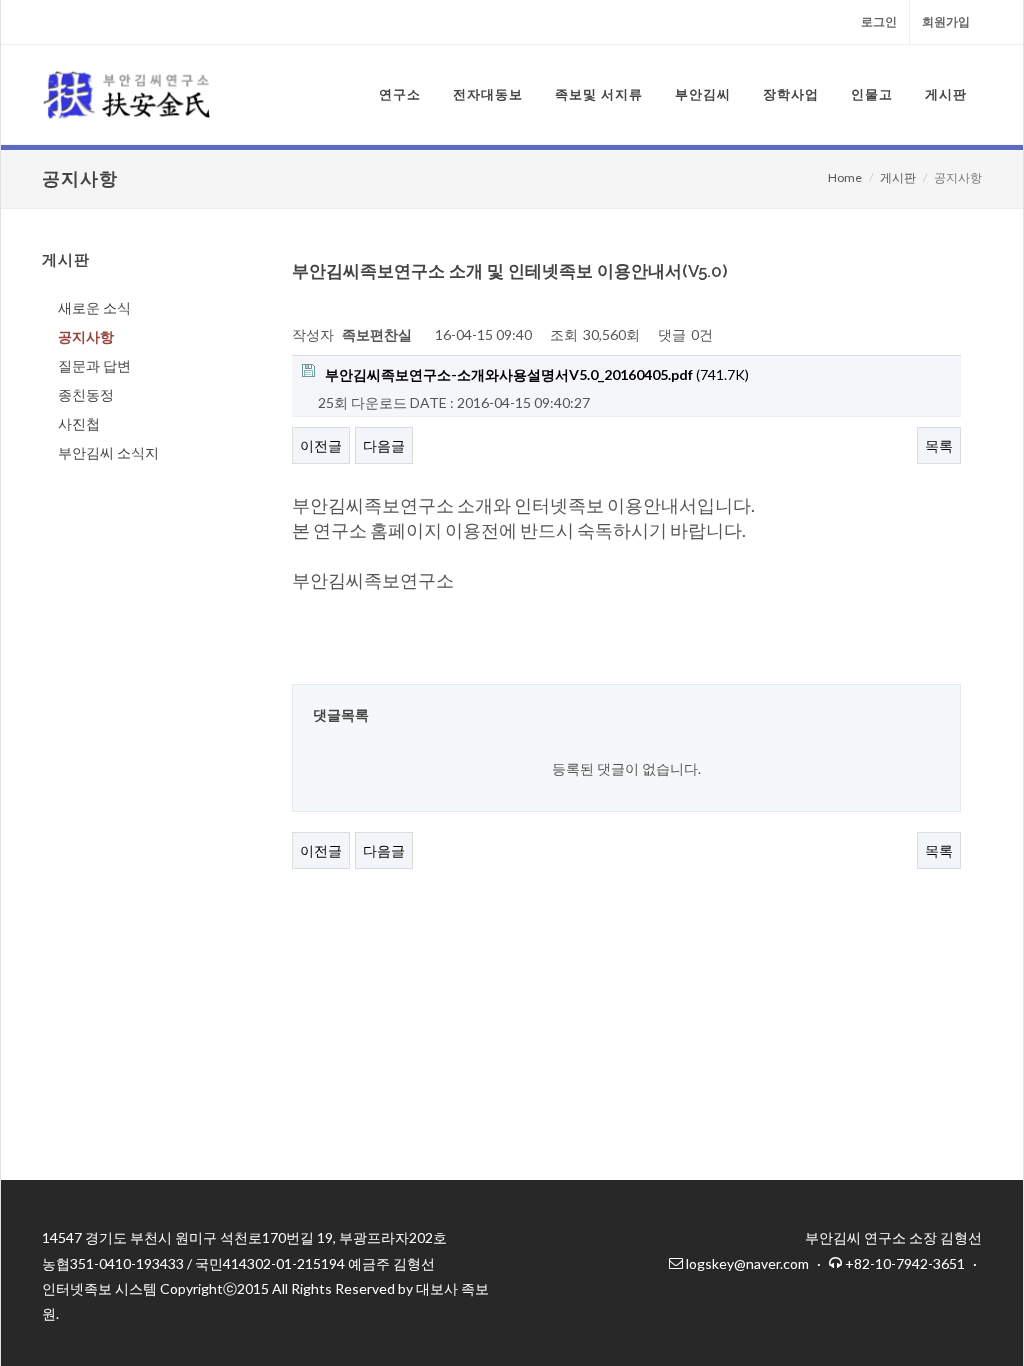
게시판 (898, 177)
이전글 (321, 445)
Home (845, 177)
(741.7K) (537, 374)
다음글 (384, 445)
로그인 (879, 21)
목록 (939, 445)
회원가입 (946, 21)
